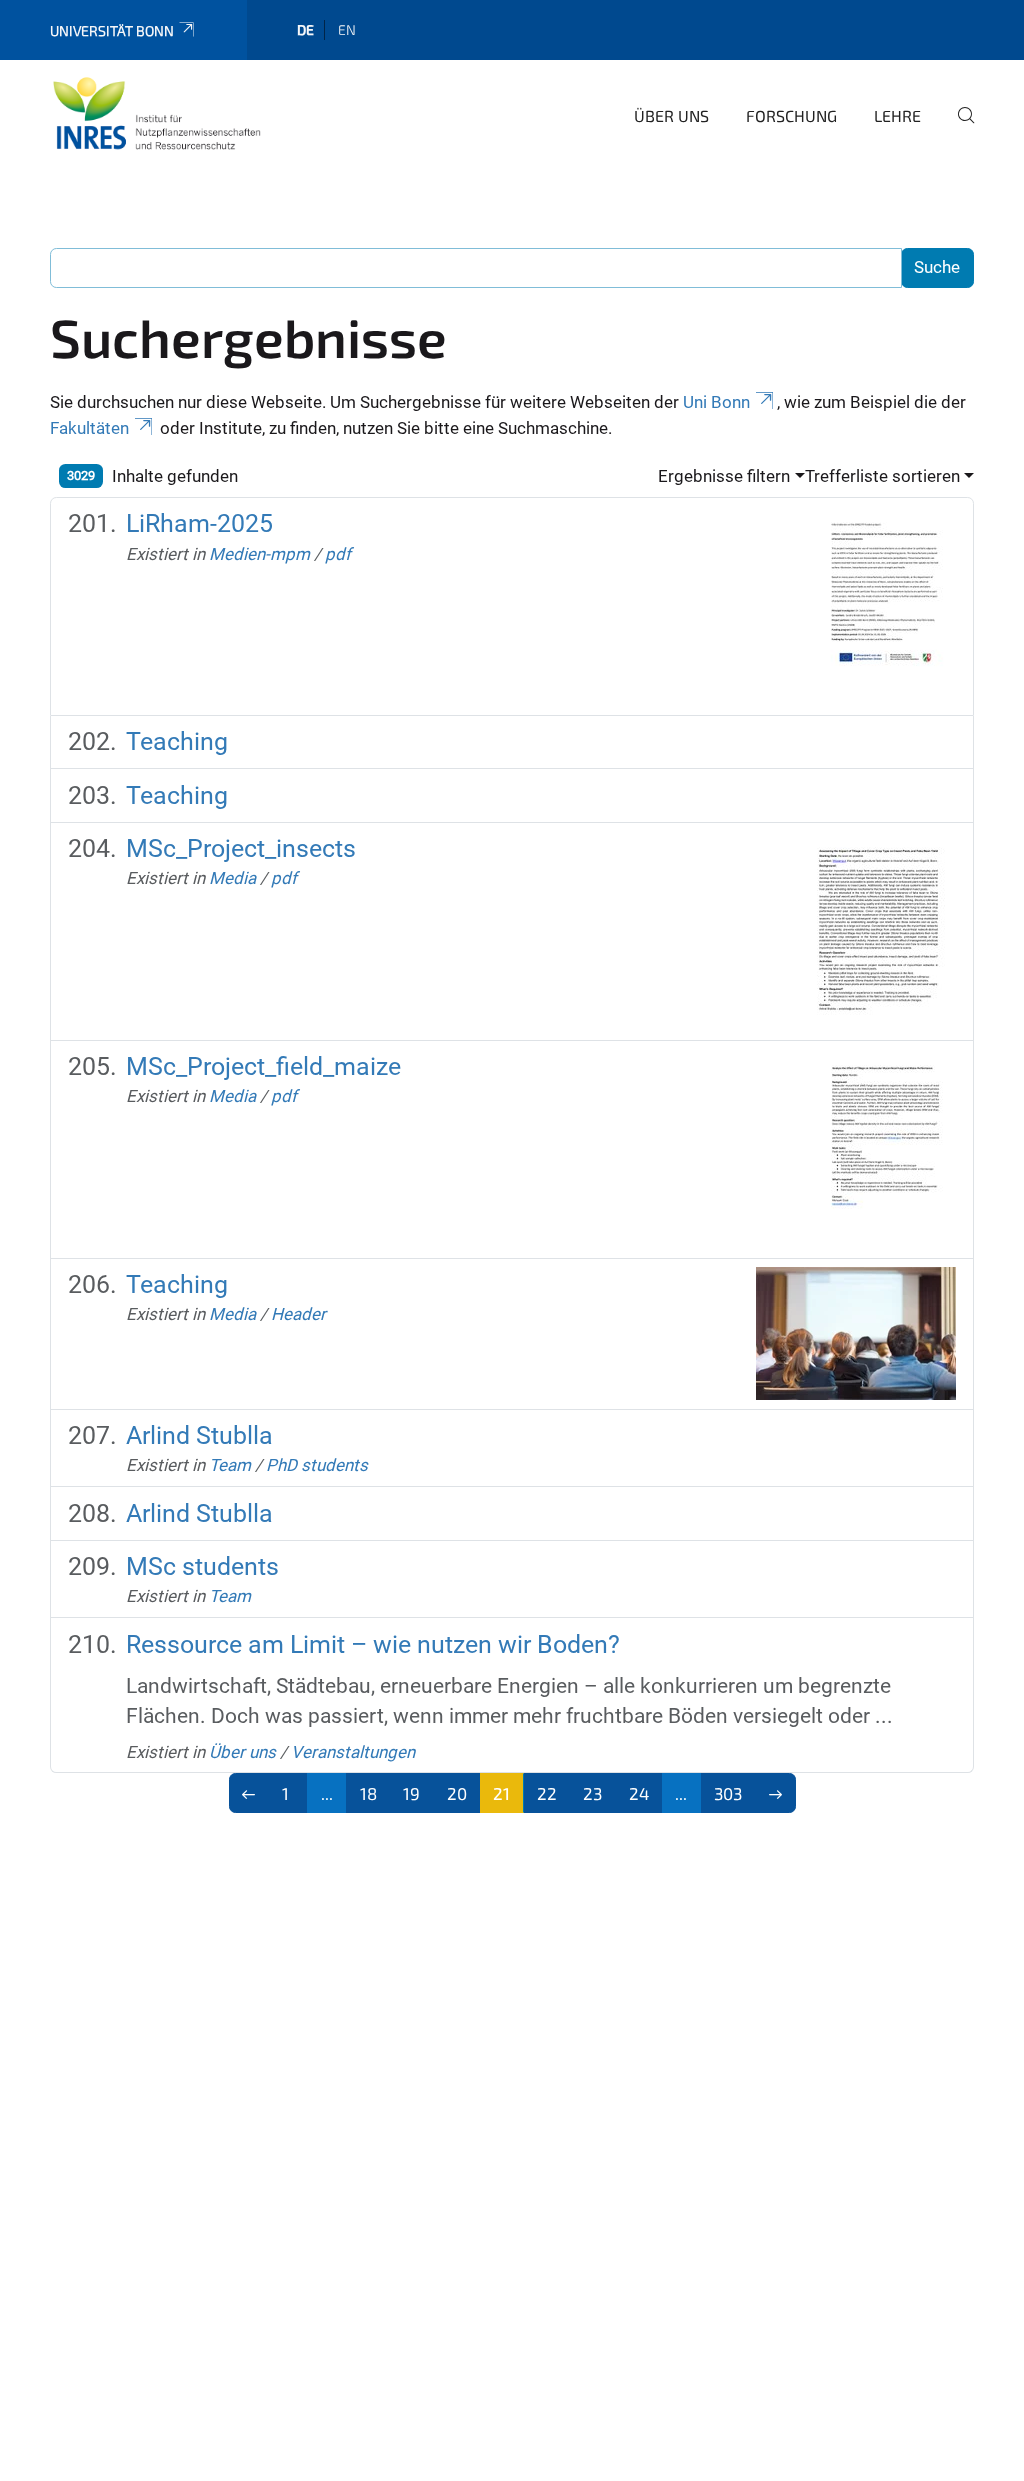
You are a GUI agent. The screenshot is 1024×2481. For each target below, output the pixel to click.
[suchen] (958, 129)
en (347, 29)
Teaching (177, 741)
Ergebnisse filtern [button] (724, 476)
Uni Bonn (716, 402)
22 (547, 1793)
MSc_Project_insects (241, 848)
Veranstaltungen (353, 1752)
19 (411, 1793)
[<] (249, 1793)
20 (457, 1793)
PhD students (317, 1465)
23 (592, 1793)
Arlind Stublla (199, 1435)
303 (728, 1793)
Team (230, 1465)
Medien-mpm (259, 554)
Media (232, 878)
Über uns (671, 115)
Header (298, 1314)
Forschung (791, 115)
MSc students (202, 1566)
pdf (338, 554)
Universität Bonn (112, 30)
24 (639, 1793)
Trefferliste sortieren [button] (882, 476)
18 (368, 1793)
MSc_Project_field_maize (263, 1066)
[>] (775, 1793)
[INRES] (157, 113)
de (305, 29)
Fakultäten (89, 428)
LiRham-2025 (199, 523)
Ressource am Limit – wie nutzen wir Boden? (373, 1644)
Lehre (897, 115)
